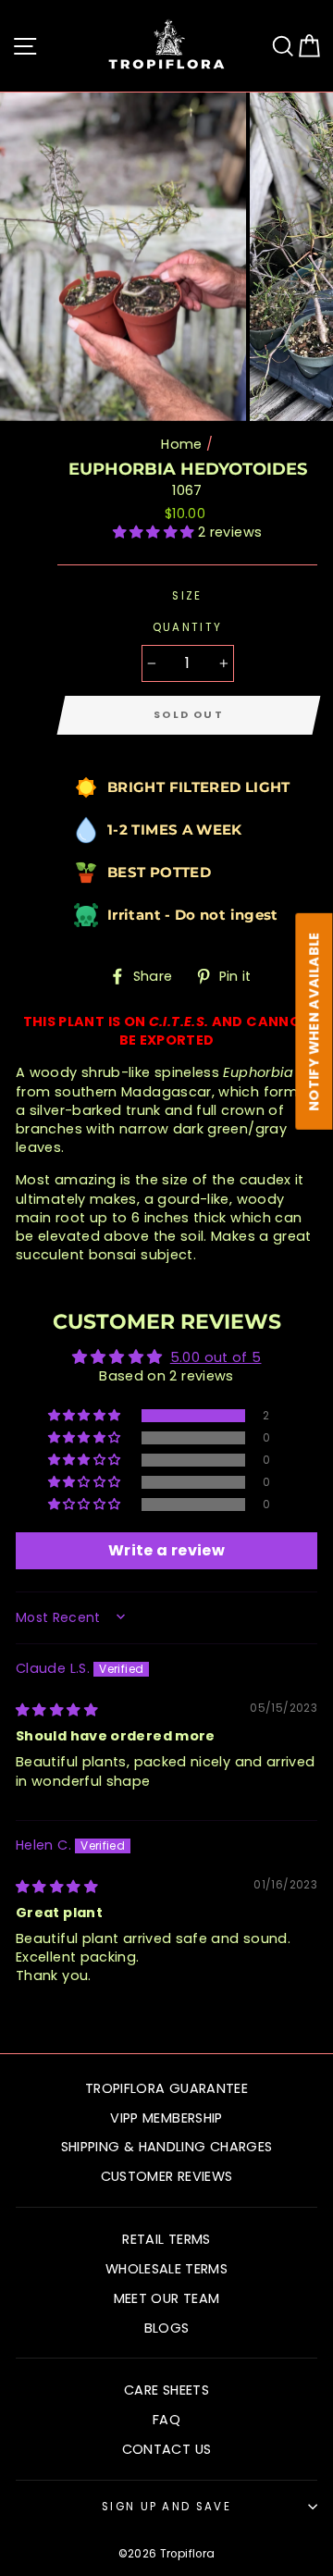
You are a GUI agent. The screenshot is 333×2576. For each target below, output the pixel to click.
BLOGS (167, 2328)
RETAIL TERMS (166, 2239)
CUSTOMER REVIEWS (167, 2176)
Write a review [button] (166, 1550)
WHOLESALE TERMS (166, 2269)
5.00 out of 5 (216, 1357)
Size (187, 596)
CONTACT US (167, 2449)
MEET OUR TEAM (167, 2298)
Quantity (188, 627)
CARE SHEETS (166, 2390)
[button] (155, 532)
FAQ (166, 2420)
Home (181, 444)
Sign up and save (166, 2507)
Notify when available (314, 1022)
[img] (56, 1710)
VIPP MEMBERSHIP (166, 2118)
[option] (125, 257)
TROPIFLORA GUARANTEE (166, 2088)
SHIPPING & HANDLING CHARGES (167, 2147)
